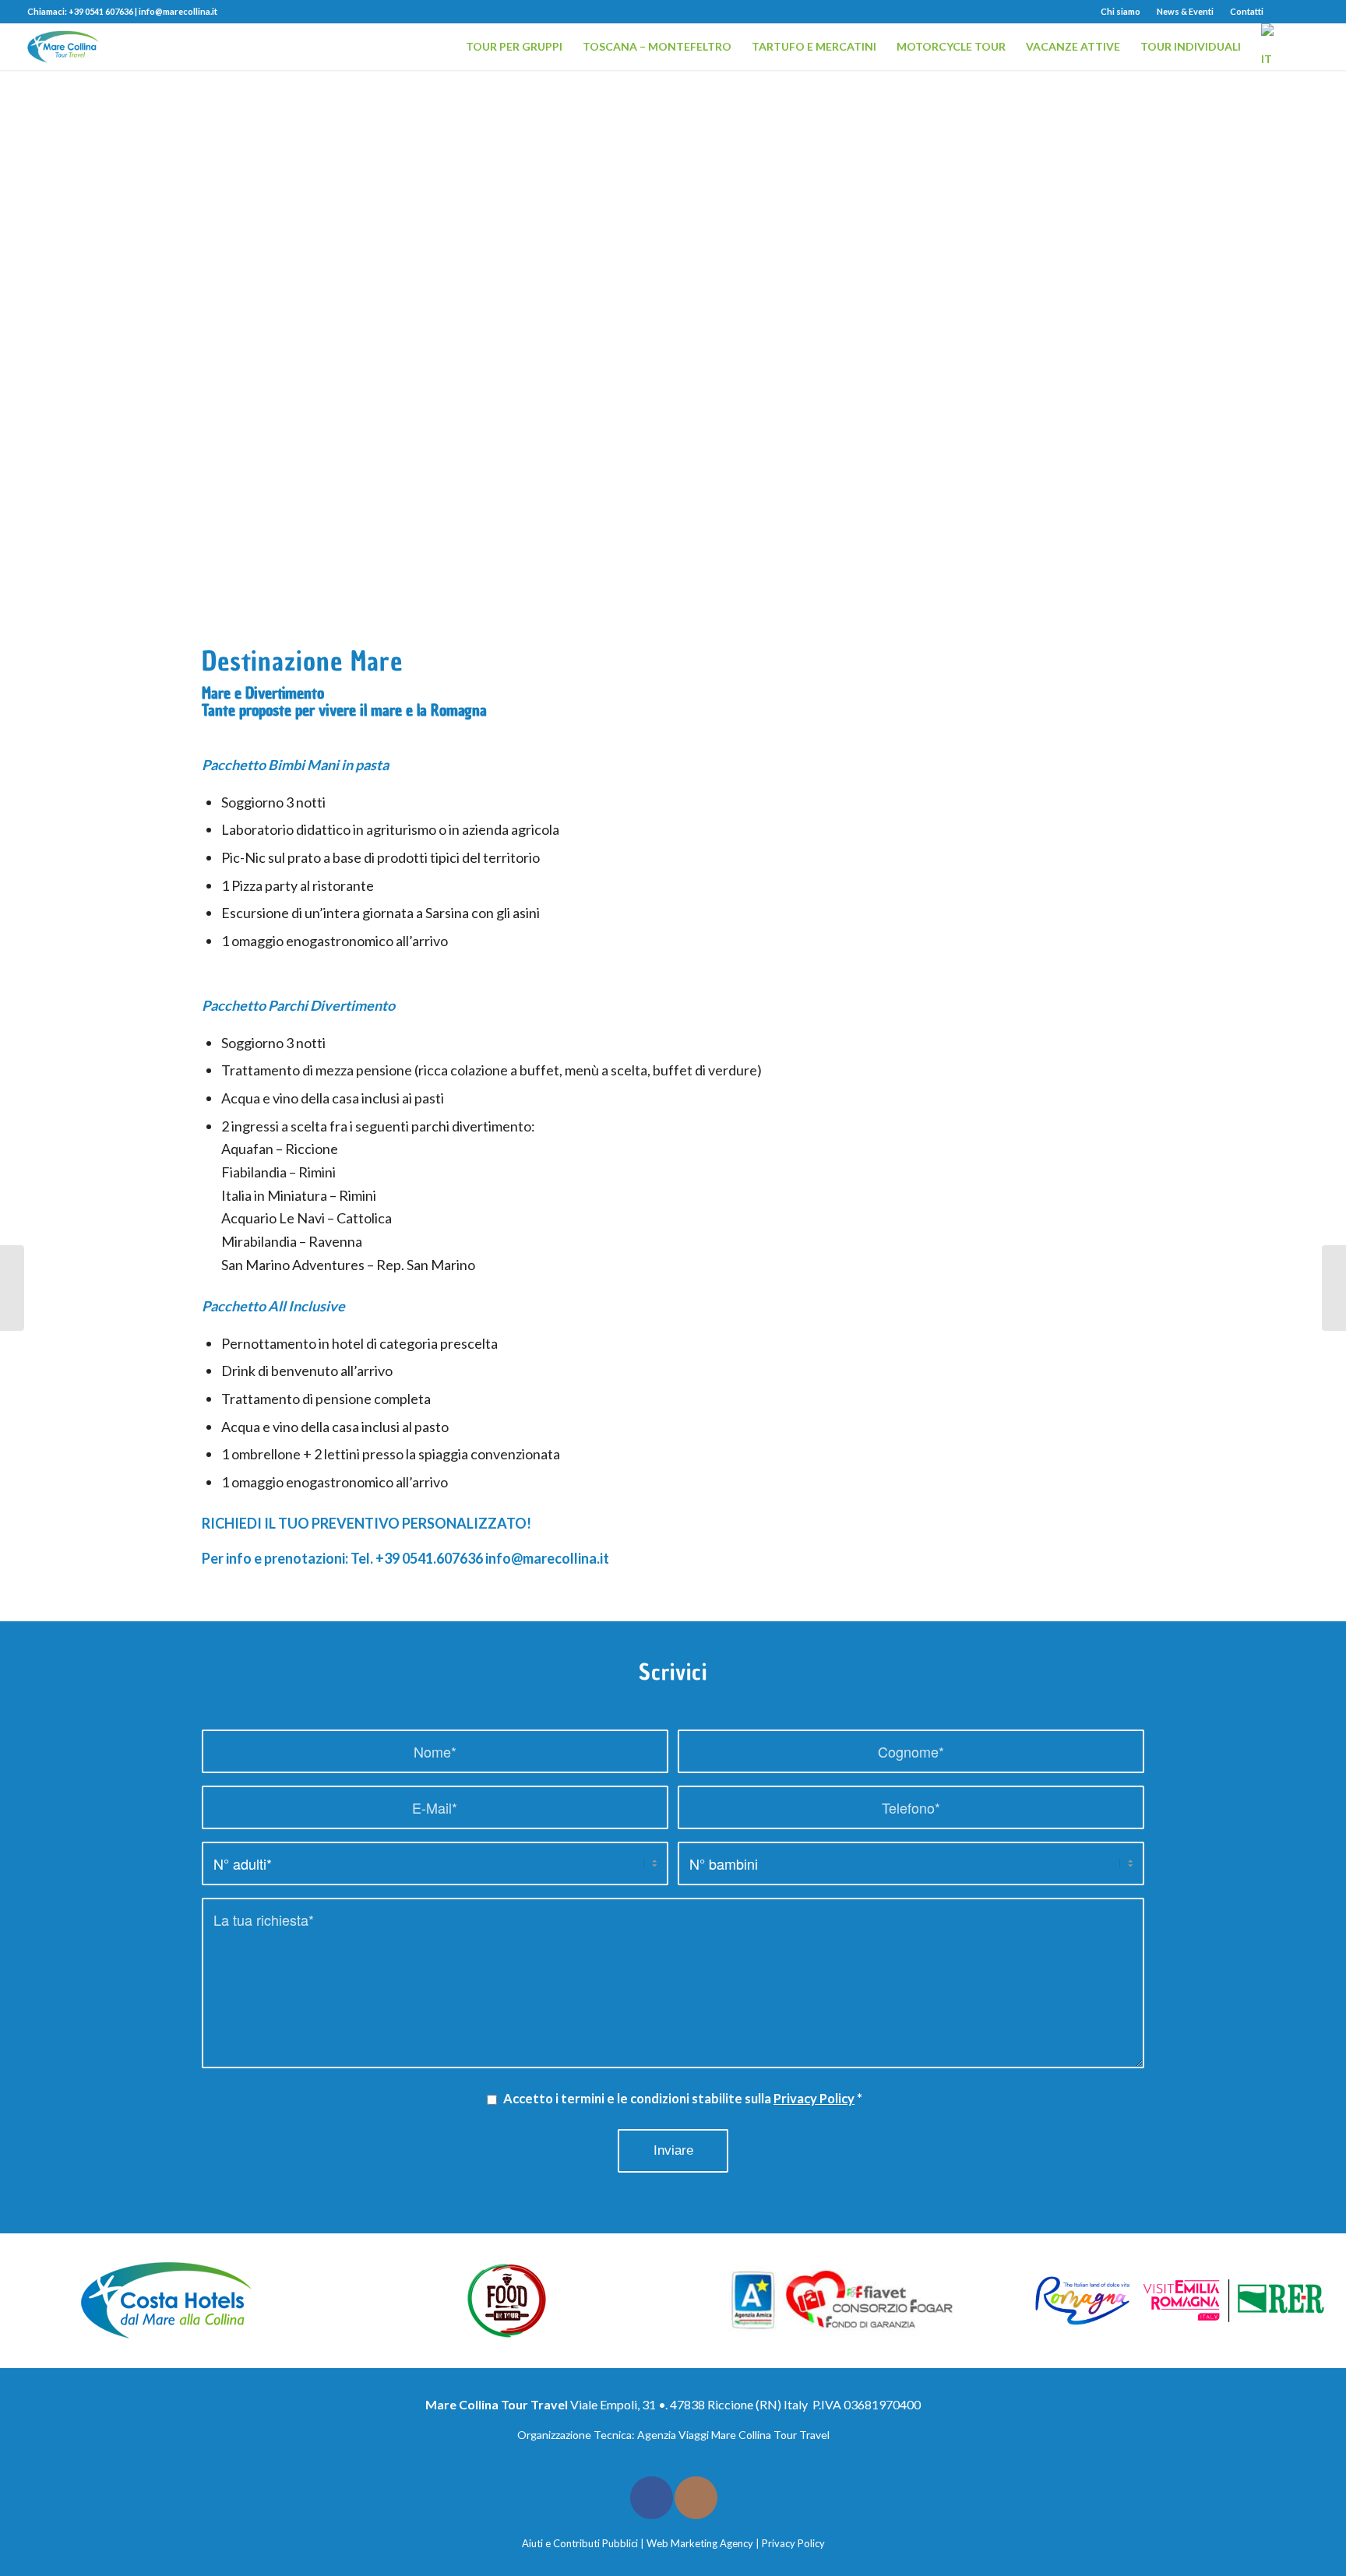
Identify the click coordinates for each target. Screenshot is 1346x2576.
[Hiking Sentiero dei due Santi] (12, 1288)
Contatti (1247, 11)
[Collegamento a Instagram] (1307, 12)
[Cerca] (1304, 47)
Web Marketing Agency (700, 2543)
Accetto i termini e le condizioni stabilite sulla (683, 2099)
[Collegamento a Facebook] (1283, 12)
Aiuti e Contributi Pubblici (580, 2543)
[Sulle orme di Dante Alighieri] (1334, 1288)
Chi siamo (1120, 11)
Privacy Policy (814, 2099)
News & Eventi (1185, 11)
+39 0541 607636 (101, 11)
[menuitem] (1121, 12)
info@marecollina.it (178, 11)
